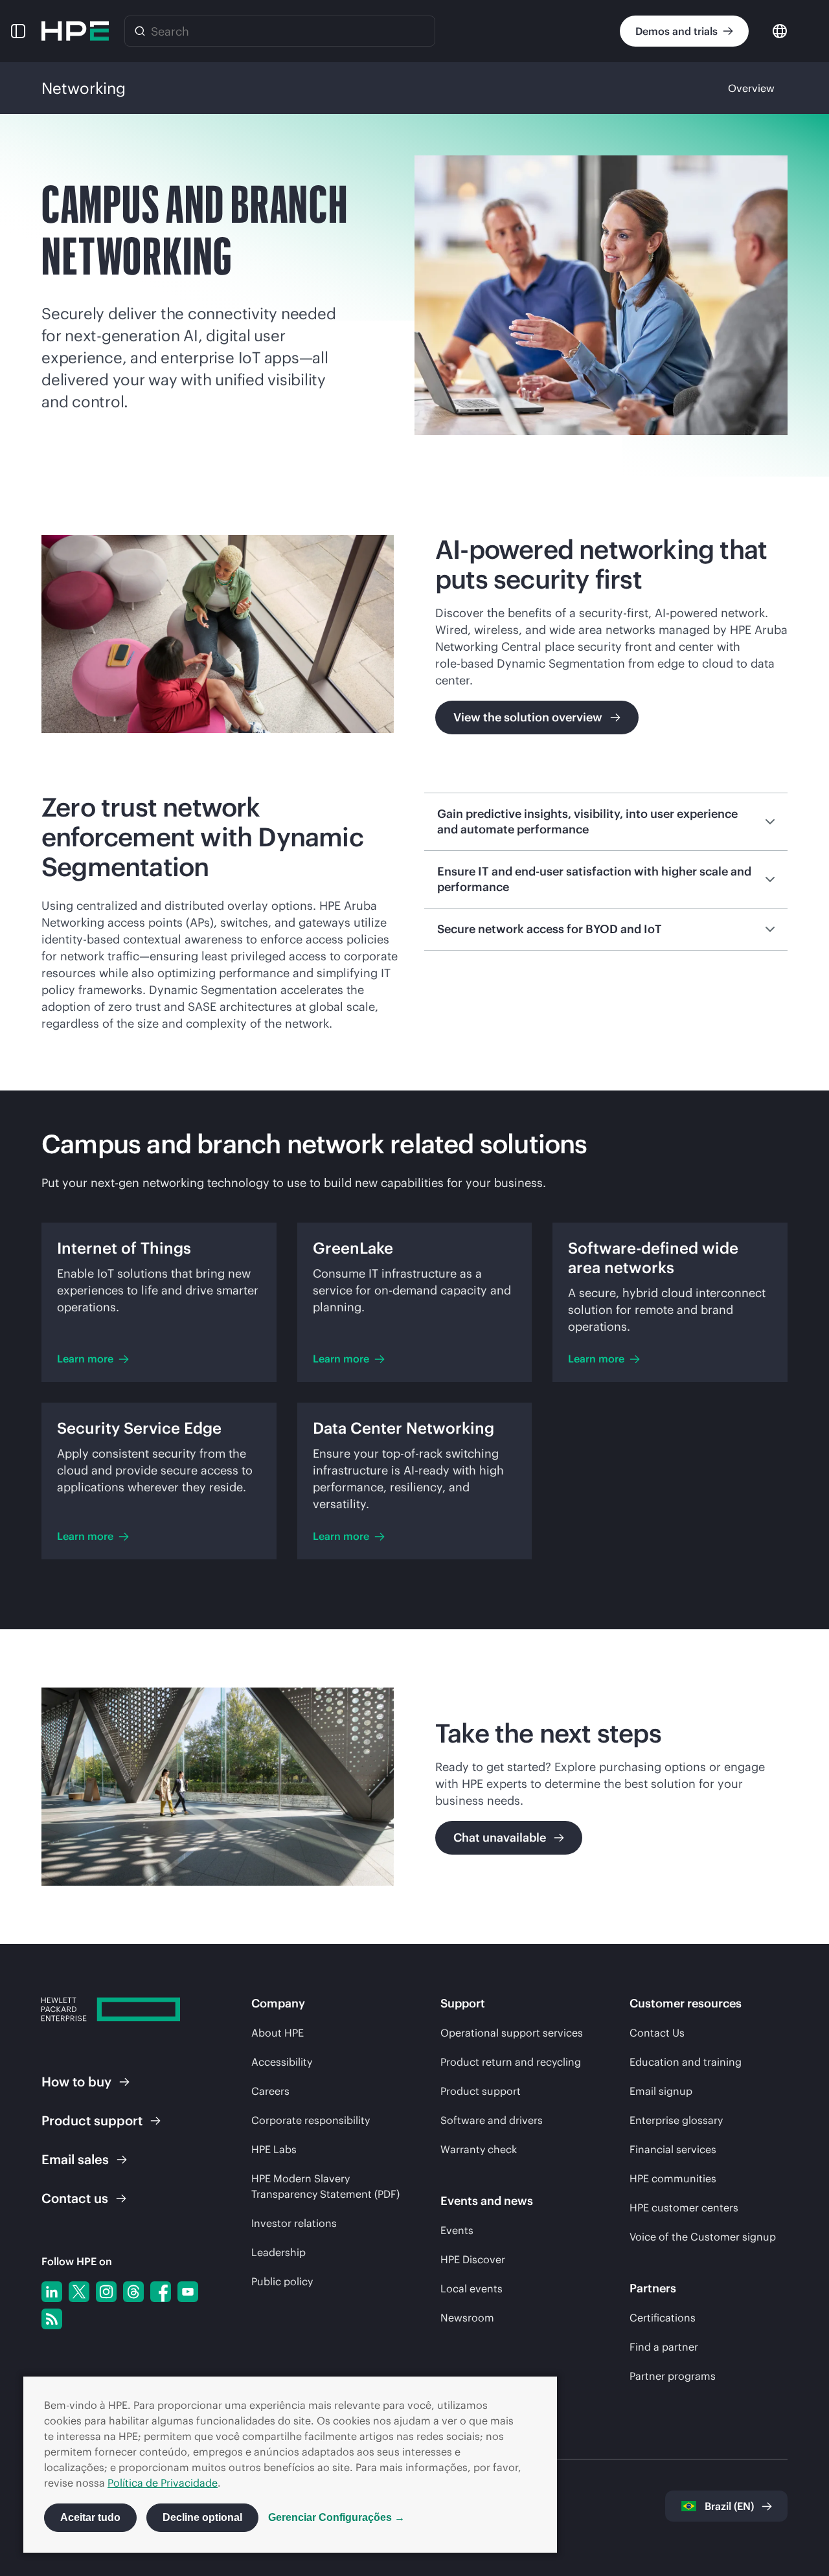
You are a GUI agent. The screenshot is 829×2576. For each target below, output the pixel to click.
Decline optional (202, 2517)
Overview (751, 88)
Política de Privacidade (163, 2483)
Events (457, 2230)
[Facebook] (161, 2292)
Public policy (282, 2281)
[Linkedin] (52, 2292)
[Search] (140, 31)
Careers (270, 2091)
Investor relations (294, 2223)
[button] (18, 31)
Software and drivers (492, 2120)
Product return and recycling (511, 2062)
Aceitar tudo (90, 2517)
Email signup (661, 2091)
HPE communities (673, 2178)
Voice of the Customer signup (703, 2237)
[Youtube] (188, 2292)
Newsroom (467, 2318)
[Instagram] (106, 2292)
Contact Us (657, 2033)
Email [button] (75, 2159)
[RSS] (52, 2319)
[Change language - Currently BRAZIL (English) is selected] (780, 30)
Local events (471, 2288)
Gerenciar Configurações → (336, 2517)
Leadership (278, 2252)
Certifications (663, 2318)
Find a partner (664, 2347)
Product (92, 2120)
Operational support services (512, 2033)
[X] (79, 2292)
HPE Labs (274, 2149)
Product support (481, 2091)
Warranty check (479, 2149)
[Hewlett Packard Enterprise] (75, 31)
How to (76, 2082)
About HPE (278, 2033)
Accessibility (282, 2062)
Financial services (673, 2149)
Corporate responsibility (311, 2120)
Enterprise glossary (676, 2120)
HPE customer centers (684, 2208)
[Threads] (133, 2292)
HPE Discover (473, 2259)
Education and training (686, 2062)
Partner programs (673, 2376)
